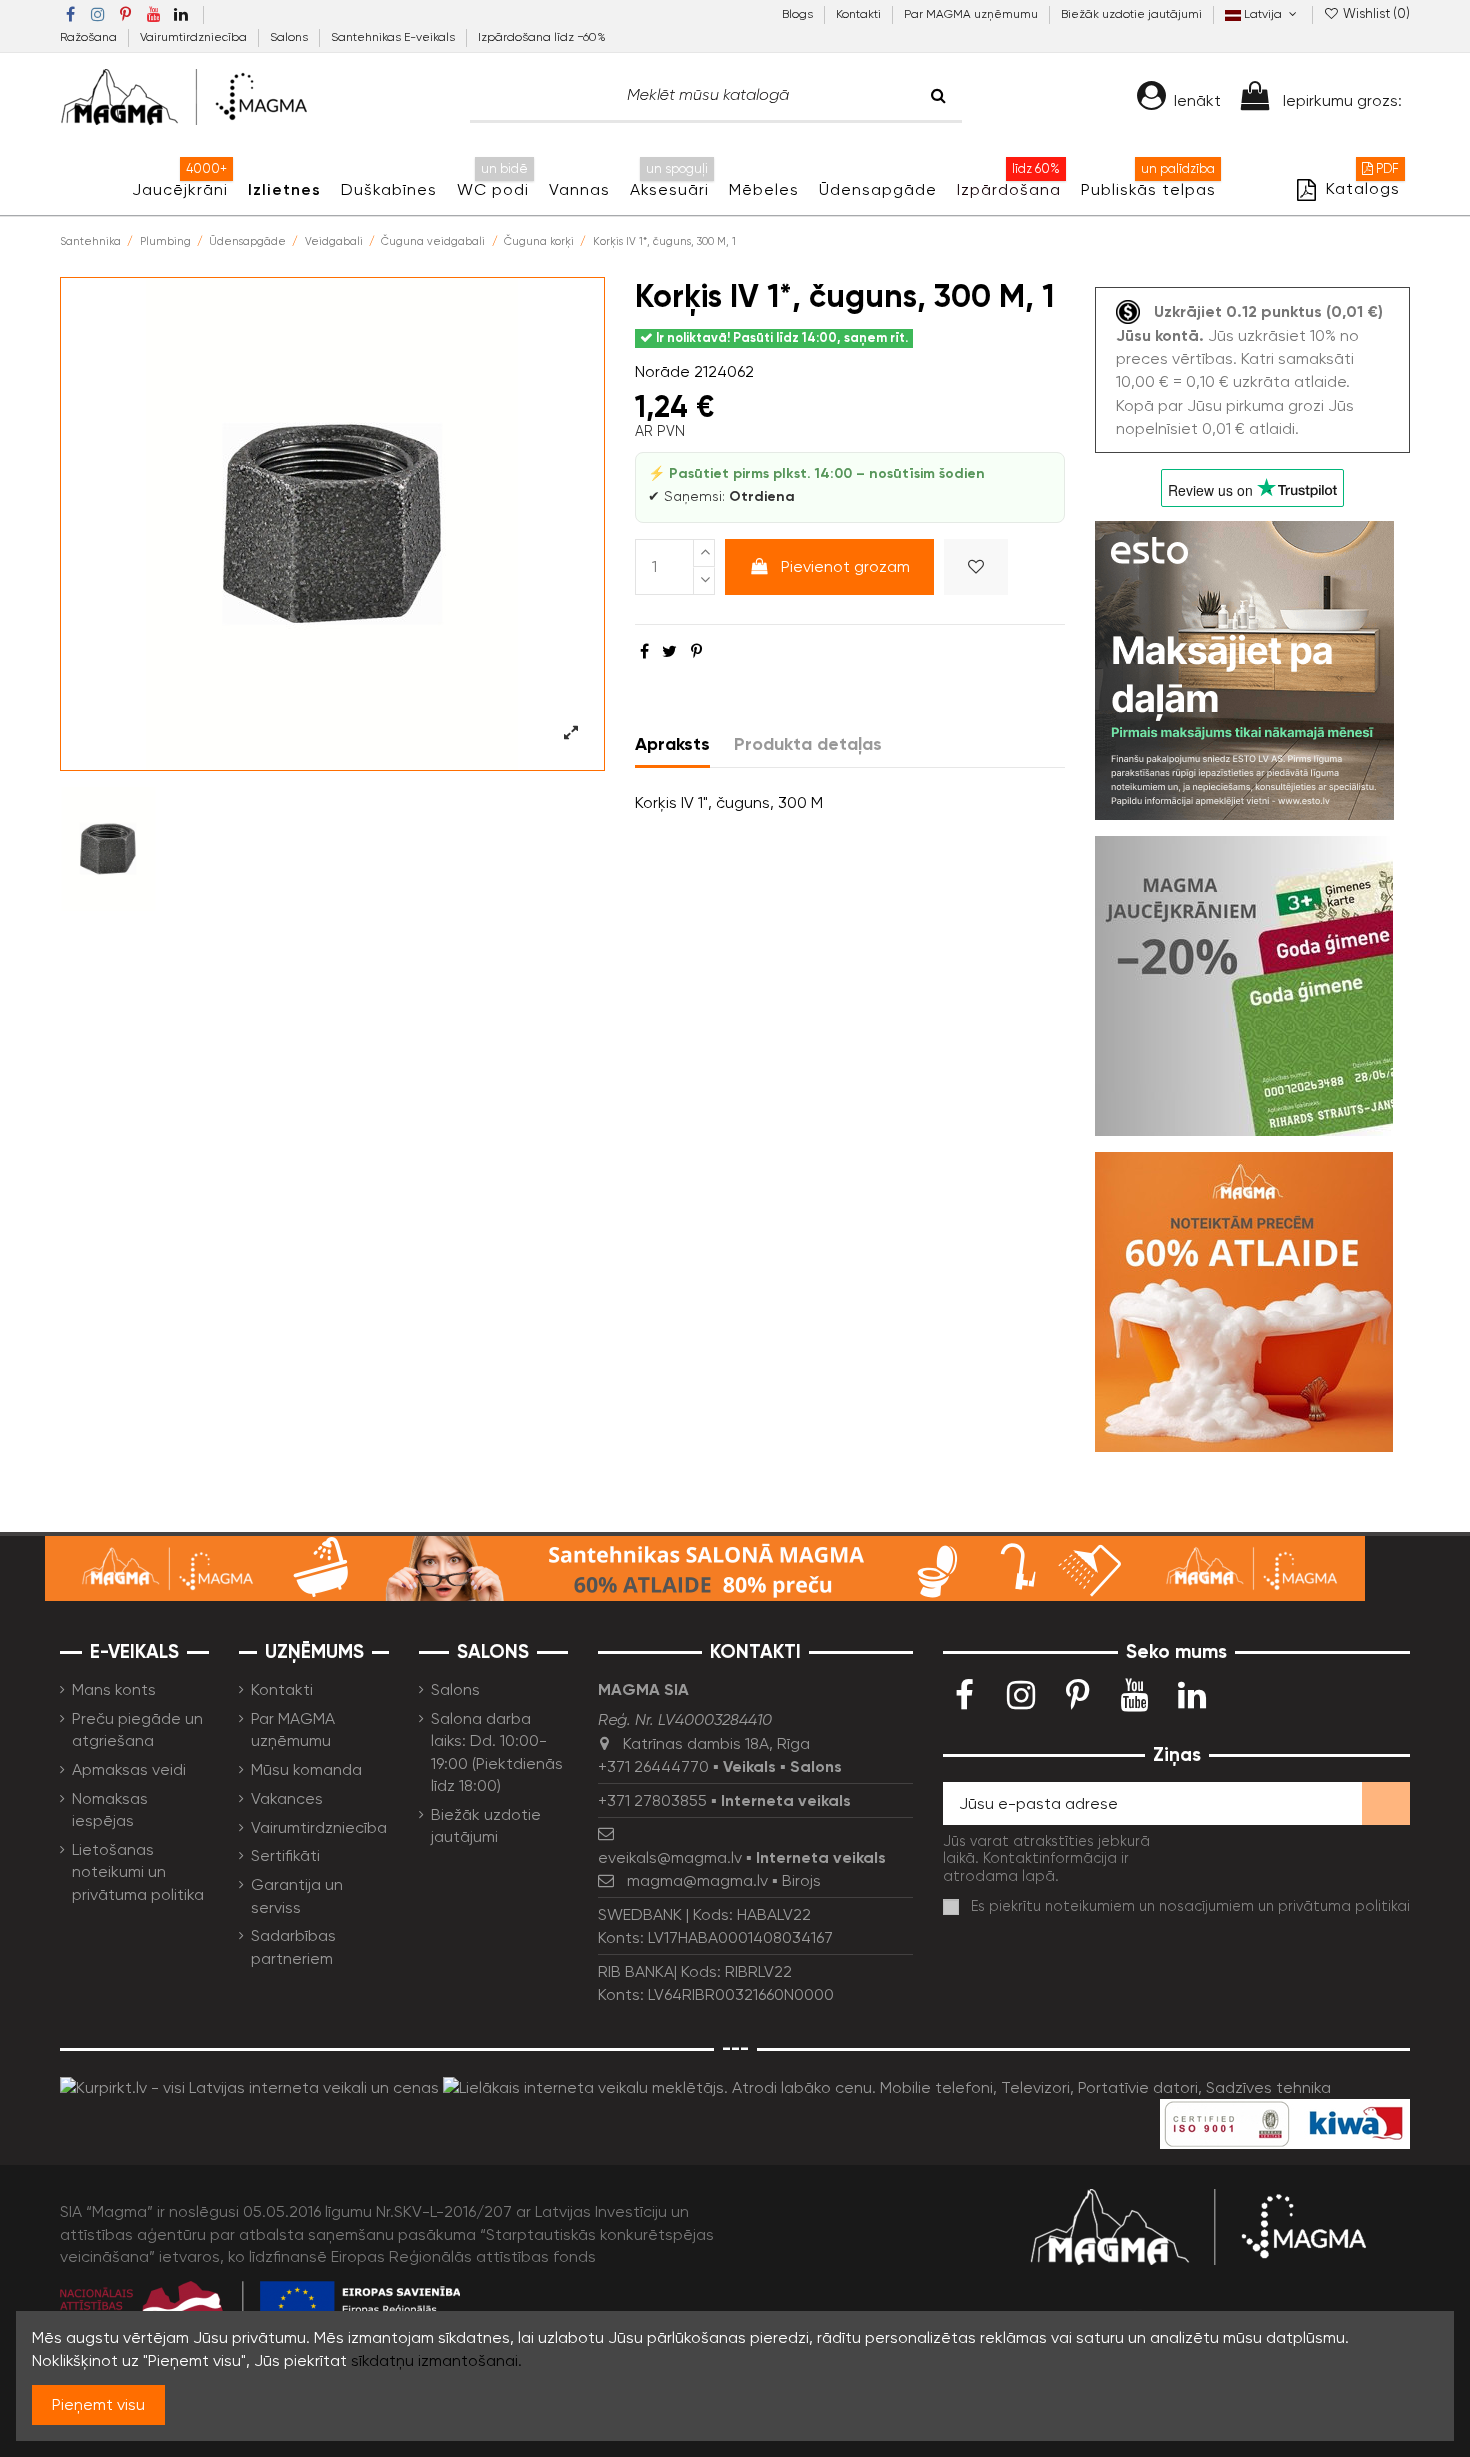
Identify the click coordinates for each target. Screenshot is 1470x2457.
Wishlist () (1375, 13)
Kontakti (860, 14)
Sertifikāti (285, 1855)
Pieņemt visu (98, 2404)
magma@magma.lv (697, 1880)
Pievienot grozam (845, 566)
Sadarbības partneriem (293, 1946)
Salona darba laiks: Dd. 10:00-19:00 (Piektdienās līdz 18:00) (497, 1752)
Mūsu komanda (306, 1769)
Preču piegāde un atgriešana (137, 1729)
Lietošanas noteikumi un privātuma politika (138, 1872)
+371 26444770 (653, 1766)
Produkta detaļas (808, 744)
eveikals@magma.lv (670, 1857)
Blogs (799, 14)
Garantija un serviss (297, 1895)
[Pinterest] (696, 651)
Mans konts (114, 1689)
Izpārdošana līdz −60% (542, 37)
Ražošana (90, 37)
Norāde (662, 371)
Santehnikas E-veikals (394, 37)
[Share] (644, 651)
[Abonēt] (1386, 1803)
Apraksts (672, 744)
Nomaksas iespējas (110, 1809)
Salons (290, 37)
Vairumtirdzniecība (195, 37)
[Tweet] (669, 651)
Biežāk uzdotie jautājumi (1131, 14)
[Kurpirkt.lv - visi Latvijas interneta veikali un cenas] (249, 2086)
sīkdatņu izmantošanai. (436, 2360)
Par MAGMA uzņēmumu (972, 14)
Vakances (287, 1798)
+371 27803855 (652, 1800)
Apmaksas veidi (129, 1769)
